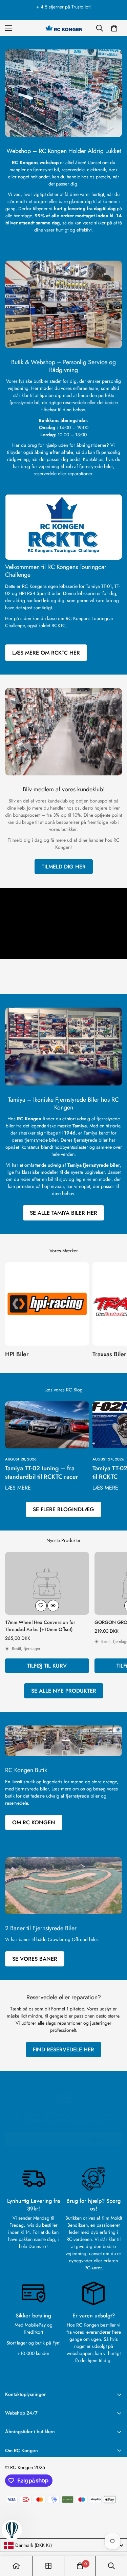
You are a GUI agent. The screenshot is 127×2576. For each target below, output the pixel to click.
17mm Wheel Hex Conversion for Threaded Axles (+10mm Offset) (40, 1626)
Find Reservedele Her (63, 2050)
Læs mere (18, 1488)
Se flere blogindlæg (63, 1509)
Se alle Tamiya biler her (63, 1213)
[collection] (48, 2566)
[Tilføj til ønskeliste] (41, 1606)
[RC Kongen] (64, 28)
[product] (16, 2566)
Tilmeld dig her (64, 867)
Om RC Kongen (34, 1822)
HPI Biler (17, 1354)
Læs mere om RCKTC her (46, 653)
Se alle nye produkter (64, 1691)
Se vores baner (35, 1959)
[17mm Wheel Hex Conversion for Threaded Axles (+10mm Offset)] (47, 1583)
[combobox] (63, 2545)
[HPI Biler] (47, 1304)
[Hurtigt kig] (53, 1606)
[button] (114, 28)
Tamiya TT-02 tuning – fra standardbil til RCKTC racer (42, 1472)
